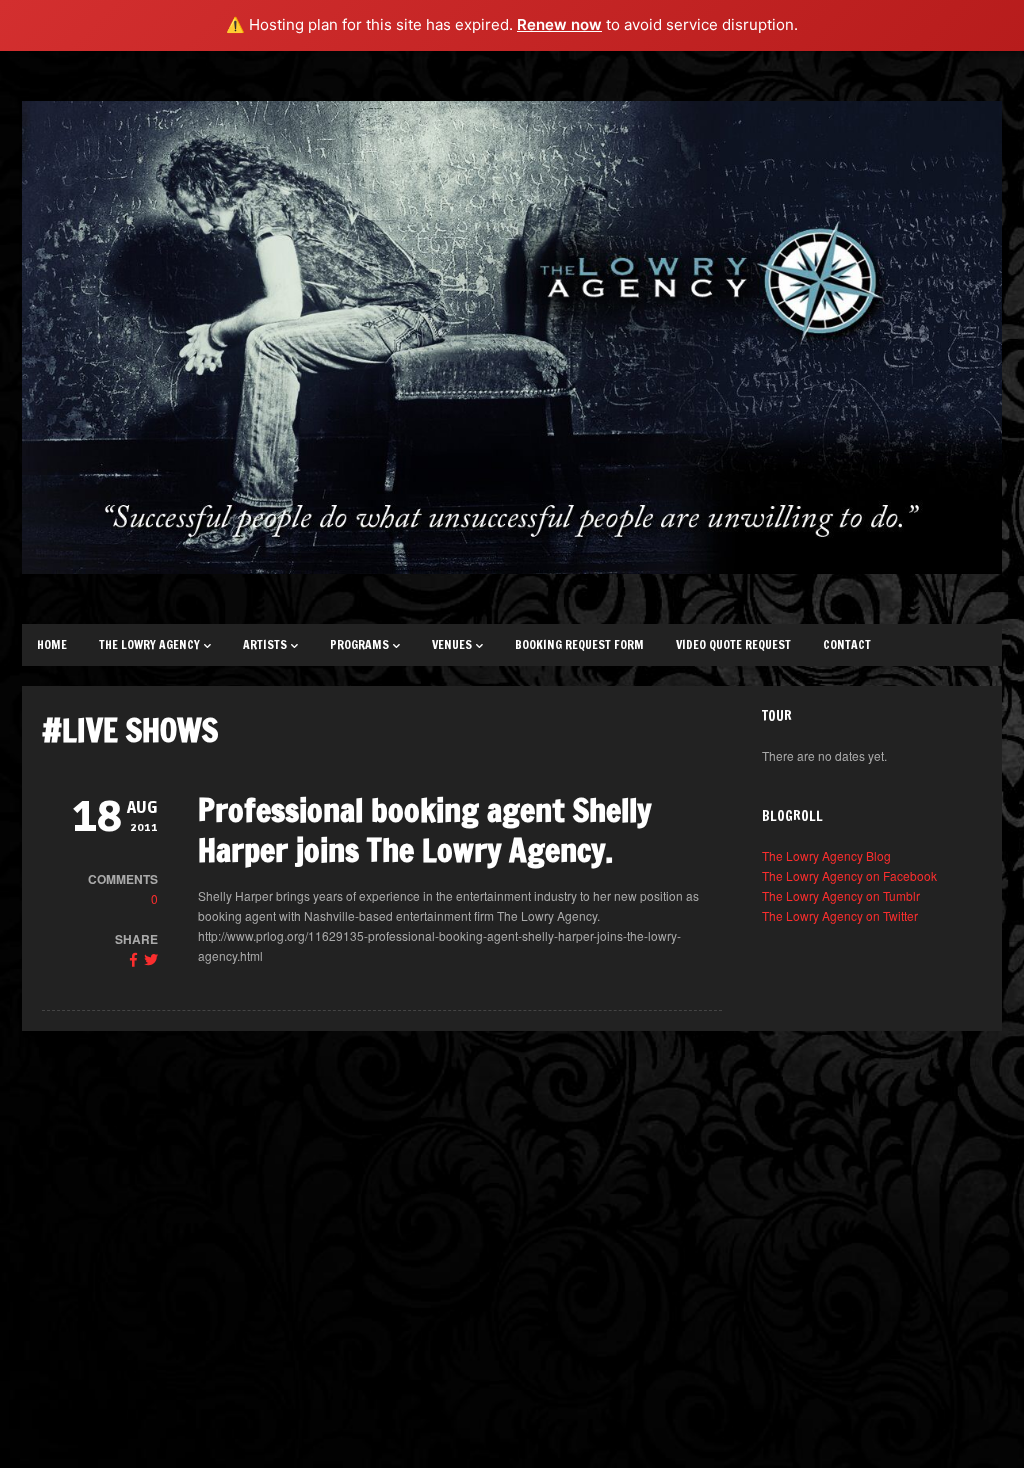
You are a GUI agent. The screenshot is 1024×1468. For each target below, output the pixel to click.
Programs (359, 644)
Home (52, 644)
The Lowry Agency (149, 644)
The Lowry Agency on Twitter (840, 915)
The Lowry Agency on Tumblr (841, 895)
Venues (452, 644)
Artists (265, 644)
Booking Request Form (579, 644)
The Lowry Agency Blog (826, 855)
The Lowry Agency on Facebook (849, 875)
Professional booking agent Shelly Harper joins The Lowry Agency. (424, 830)
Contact (847, 644)
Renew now (559, 24)
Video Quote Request (733, 644)
